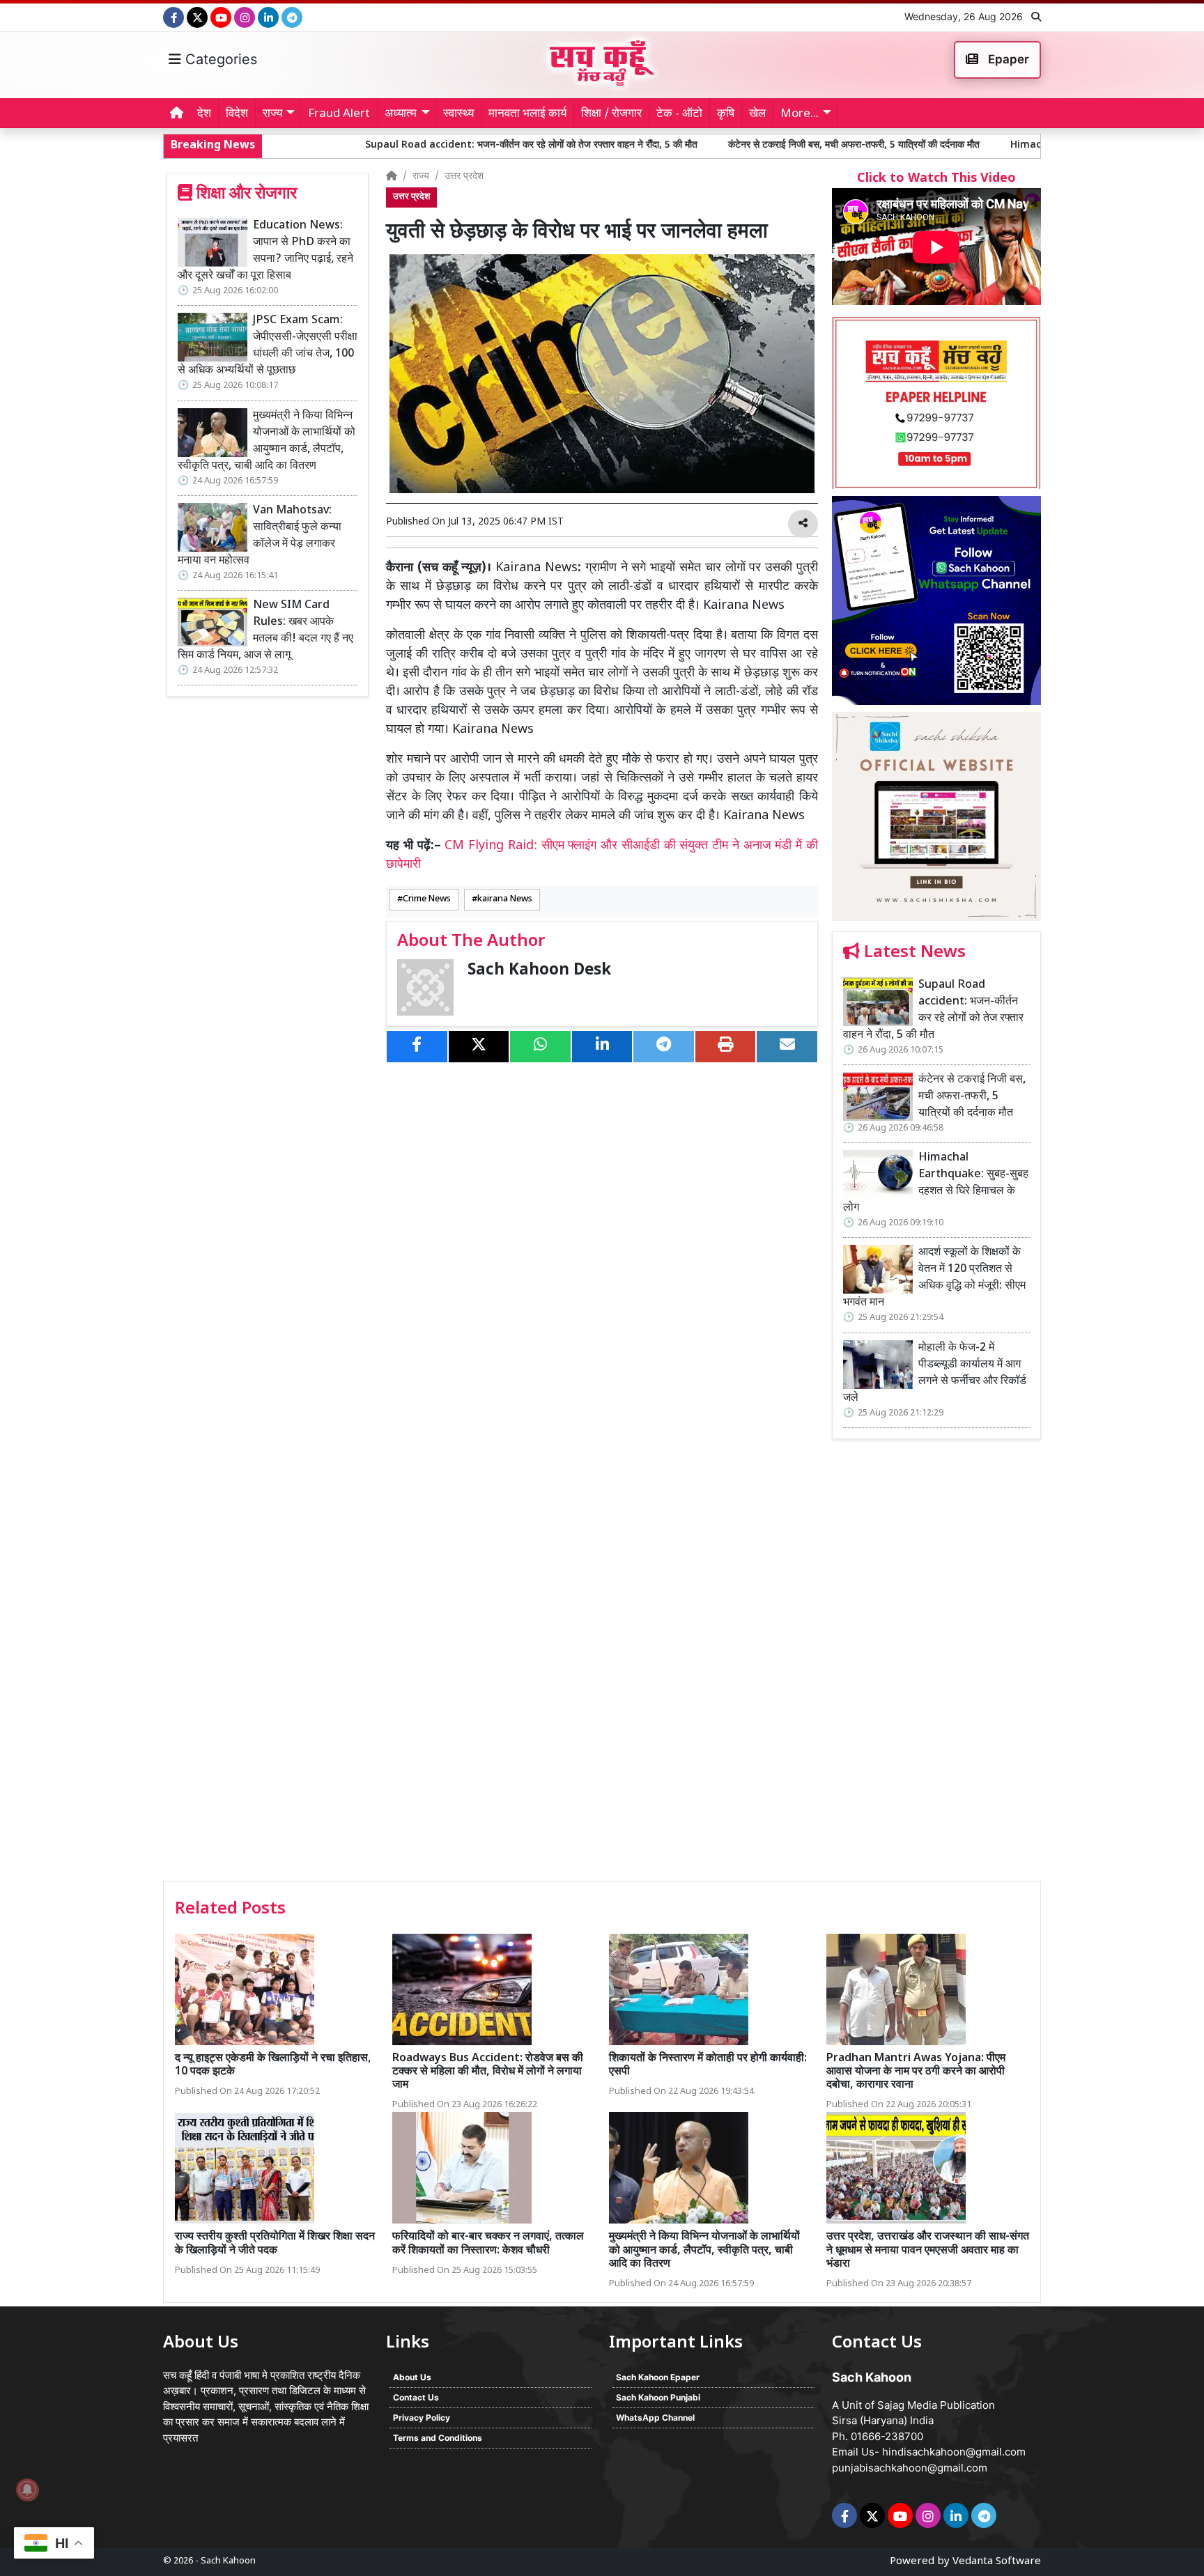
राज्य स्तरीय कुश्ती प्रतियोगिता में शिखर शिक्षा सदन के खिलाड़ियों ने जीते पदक (275, 2244)
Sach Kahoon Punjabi (658, 2397)
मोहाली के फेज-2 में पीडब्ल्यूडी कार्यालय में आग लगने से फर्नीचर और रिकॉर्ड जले (935, 1373)
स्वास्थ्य (458, 114)
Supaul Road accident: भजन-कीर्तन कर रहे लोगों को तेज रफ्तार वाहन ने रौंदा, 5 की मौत (411, 145)
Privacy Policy (422, 2418)
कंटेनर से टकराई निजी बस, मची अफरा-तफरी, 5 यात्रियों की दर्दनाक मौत (734, 145)
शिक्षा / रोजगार (611, 114)
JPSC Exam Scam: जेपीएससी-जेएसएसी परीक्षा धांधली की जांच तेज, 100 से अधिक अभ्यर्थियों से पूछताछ (268, 346)
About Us (412, 2377)
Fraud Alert (339, 114)
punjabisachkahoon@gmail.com (910, 2468)
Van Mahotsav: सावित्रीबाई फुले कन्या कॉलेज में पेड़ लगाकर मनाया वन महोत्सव (260, 536)
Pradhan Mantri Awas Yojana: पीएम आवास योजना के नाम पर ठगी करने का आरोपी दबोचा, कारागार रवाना (916, 2072)
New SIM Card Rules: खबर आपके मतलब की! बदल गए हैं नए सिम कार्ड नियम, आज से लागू (265, 631)
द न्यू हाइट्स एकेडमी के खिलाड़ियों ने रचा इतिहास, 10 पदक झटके (273, 2065)
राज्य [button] (272, 114)
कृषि (726, 114)
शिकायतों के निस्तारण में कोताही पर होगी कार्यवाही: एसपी (708, 2065)
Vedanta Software (997, 2562)
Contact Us (416, 2397)
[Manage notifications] (27, 2490)
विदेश (237, 114)
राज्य (421, 177)
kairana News (505, 899)
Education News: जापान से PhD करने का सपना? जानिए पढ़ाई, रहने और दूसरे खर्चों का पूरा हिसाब (265, 251)
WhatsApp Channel (655, 2418)
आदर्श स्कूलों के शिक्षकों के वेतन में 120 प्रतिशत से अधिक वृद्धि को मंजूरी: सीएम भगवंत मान (934, 1278)
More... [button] (800, 114)
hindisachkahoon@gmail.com (954, 2452)
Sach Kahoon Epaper (658, 2377)
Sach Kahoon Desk (539, 971)
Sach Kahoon (228, 2561)
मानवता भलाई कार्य (527, 114)
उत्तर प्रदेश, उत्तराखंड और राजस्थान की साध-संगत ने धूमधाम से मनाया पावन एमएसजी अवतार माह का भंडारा (928, 2250)
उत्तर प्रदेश (464, 177)
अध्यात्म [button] (401, 114)
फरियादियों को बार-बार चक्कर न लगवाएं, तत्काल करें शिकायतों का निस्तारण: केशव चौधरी (488, 2244)
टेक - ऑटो (679, 114)
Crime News (427, 899)
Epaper (1007, 59)
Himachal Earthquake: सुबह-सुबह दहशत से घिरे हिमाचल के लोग (1016, 145)
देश (204, 114)
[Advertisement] (936, 1665)
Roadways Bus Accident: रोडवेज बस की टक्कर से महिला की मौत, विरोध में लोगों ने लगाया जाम (488, 2072)
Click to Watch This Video (936, 179)
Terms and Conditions (438, 2438)
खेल (757, 114)
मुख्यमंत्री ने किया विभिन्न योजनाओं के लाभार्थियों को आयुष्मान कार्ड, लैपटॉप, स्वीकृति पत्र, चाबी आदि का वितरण (267, 441)
